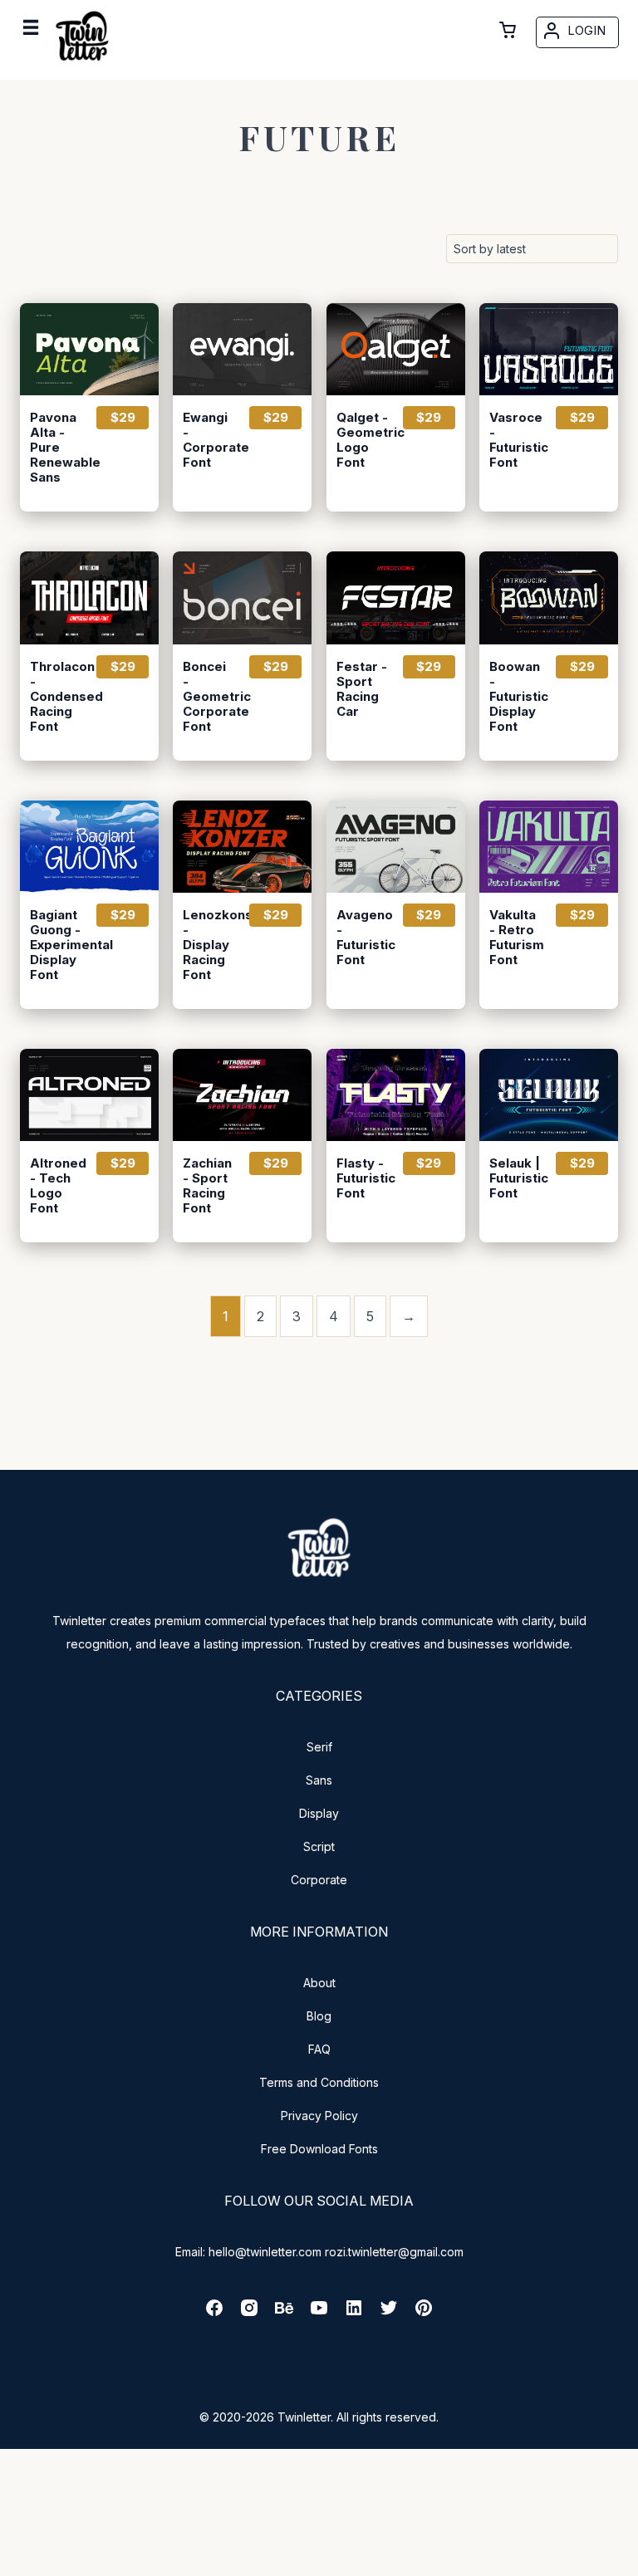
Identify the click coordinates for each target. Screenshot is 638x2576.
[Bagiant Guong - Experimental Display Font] (89, 847)
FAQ (319, 2049)
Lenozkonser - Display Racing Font (209, 945)
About (319, 1983)
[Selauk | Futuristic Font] (549, 1095)
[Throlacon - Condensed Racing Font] (89, 597)
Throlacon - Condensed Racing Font (56, 697)
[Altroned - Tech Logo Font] (89, 1095)
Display (319, 1813)
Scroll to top (623, 2561)
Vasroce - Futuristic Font (515, 440)
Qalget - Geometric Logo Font (362, 440)
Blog (319, 2016)
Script (319, 1846)
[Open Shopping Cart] (508, 30)
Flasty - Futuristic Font (362, 1178)
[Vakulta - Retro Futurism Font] (549, 847)
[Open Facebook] (214, 2313)
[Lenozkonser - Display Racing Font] (242, 847)
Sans (319, 1780)
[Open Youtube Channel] (319, 2313)
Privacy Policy (319, 2116)
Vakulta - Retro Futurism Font (515, 938)
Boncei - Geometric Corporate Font (209, 697)
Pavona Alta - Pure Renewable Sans (56, 448)
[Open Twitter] (389, 2313)
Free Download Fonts (319, 2149)
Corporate (319, 1880)
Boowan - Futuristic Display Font (515, 697)
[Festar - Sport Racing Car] (396, 597)
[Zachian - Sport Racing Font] (242, 1095)
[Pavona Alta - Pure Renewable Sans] (89, 349)
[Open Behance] (284, 2313)
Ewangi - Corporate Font (209, 440)
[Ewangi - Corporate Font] (242, 349)
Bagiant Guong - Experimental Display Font (56, 945)
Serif (319, 1747)
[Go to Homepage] (82, 64)
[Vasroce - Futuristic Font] (549, 349)
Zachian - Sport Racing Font (207, 1186)
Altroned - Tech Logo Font (56, 1186)
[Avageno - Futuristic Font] (396, 847)
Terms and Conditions (319, 2082)
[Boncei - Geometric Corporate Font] (242, 597)
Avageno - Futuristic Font (362, 938)
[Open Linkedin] (354, 2313)
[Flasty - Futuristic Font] (396, 1095)
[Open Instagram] (249, 2313)
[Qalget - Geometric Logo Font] (396, 349)
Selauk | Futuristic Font (515, 1178)
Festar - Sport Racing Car (362, 689)
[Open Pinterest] (424, 2313)
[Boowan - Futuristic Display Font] (549, 597)
